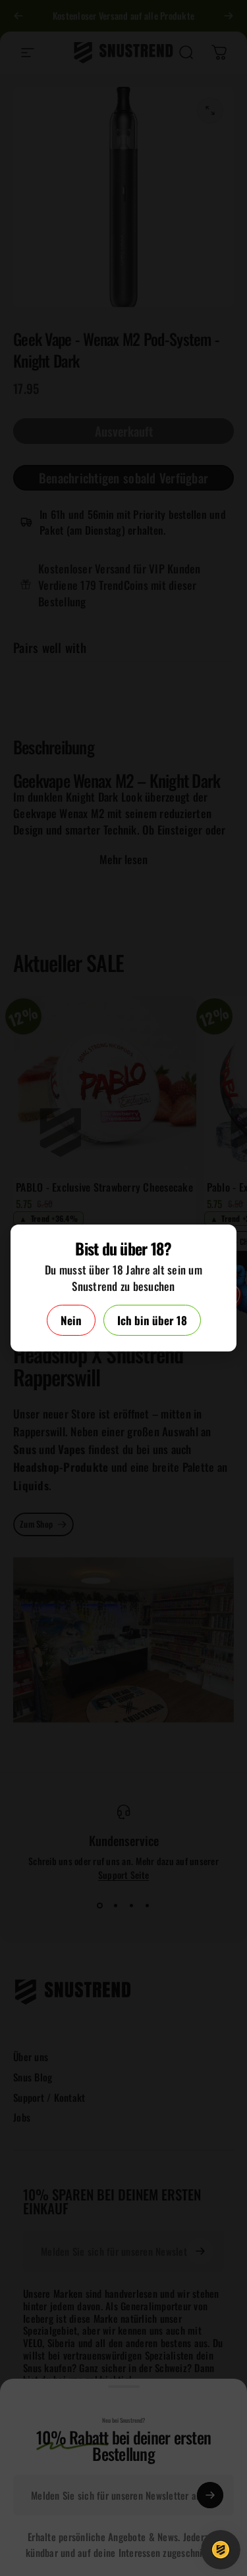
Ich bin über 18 (152, 1320)
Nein (71, 1320)
